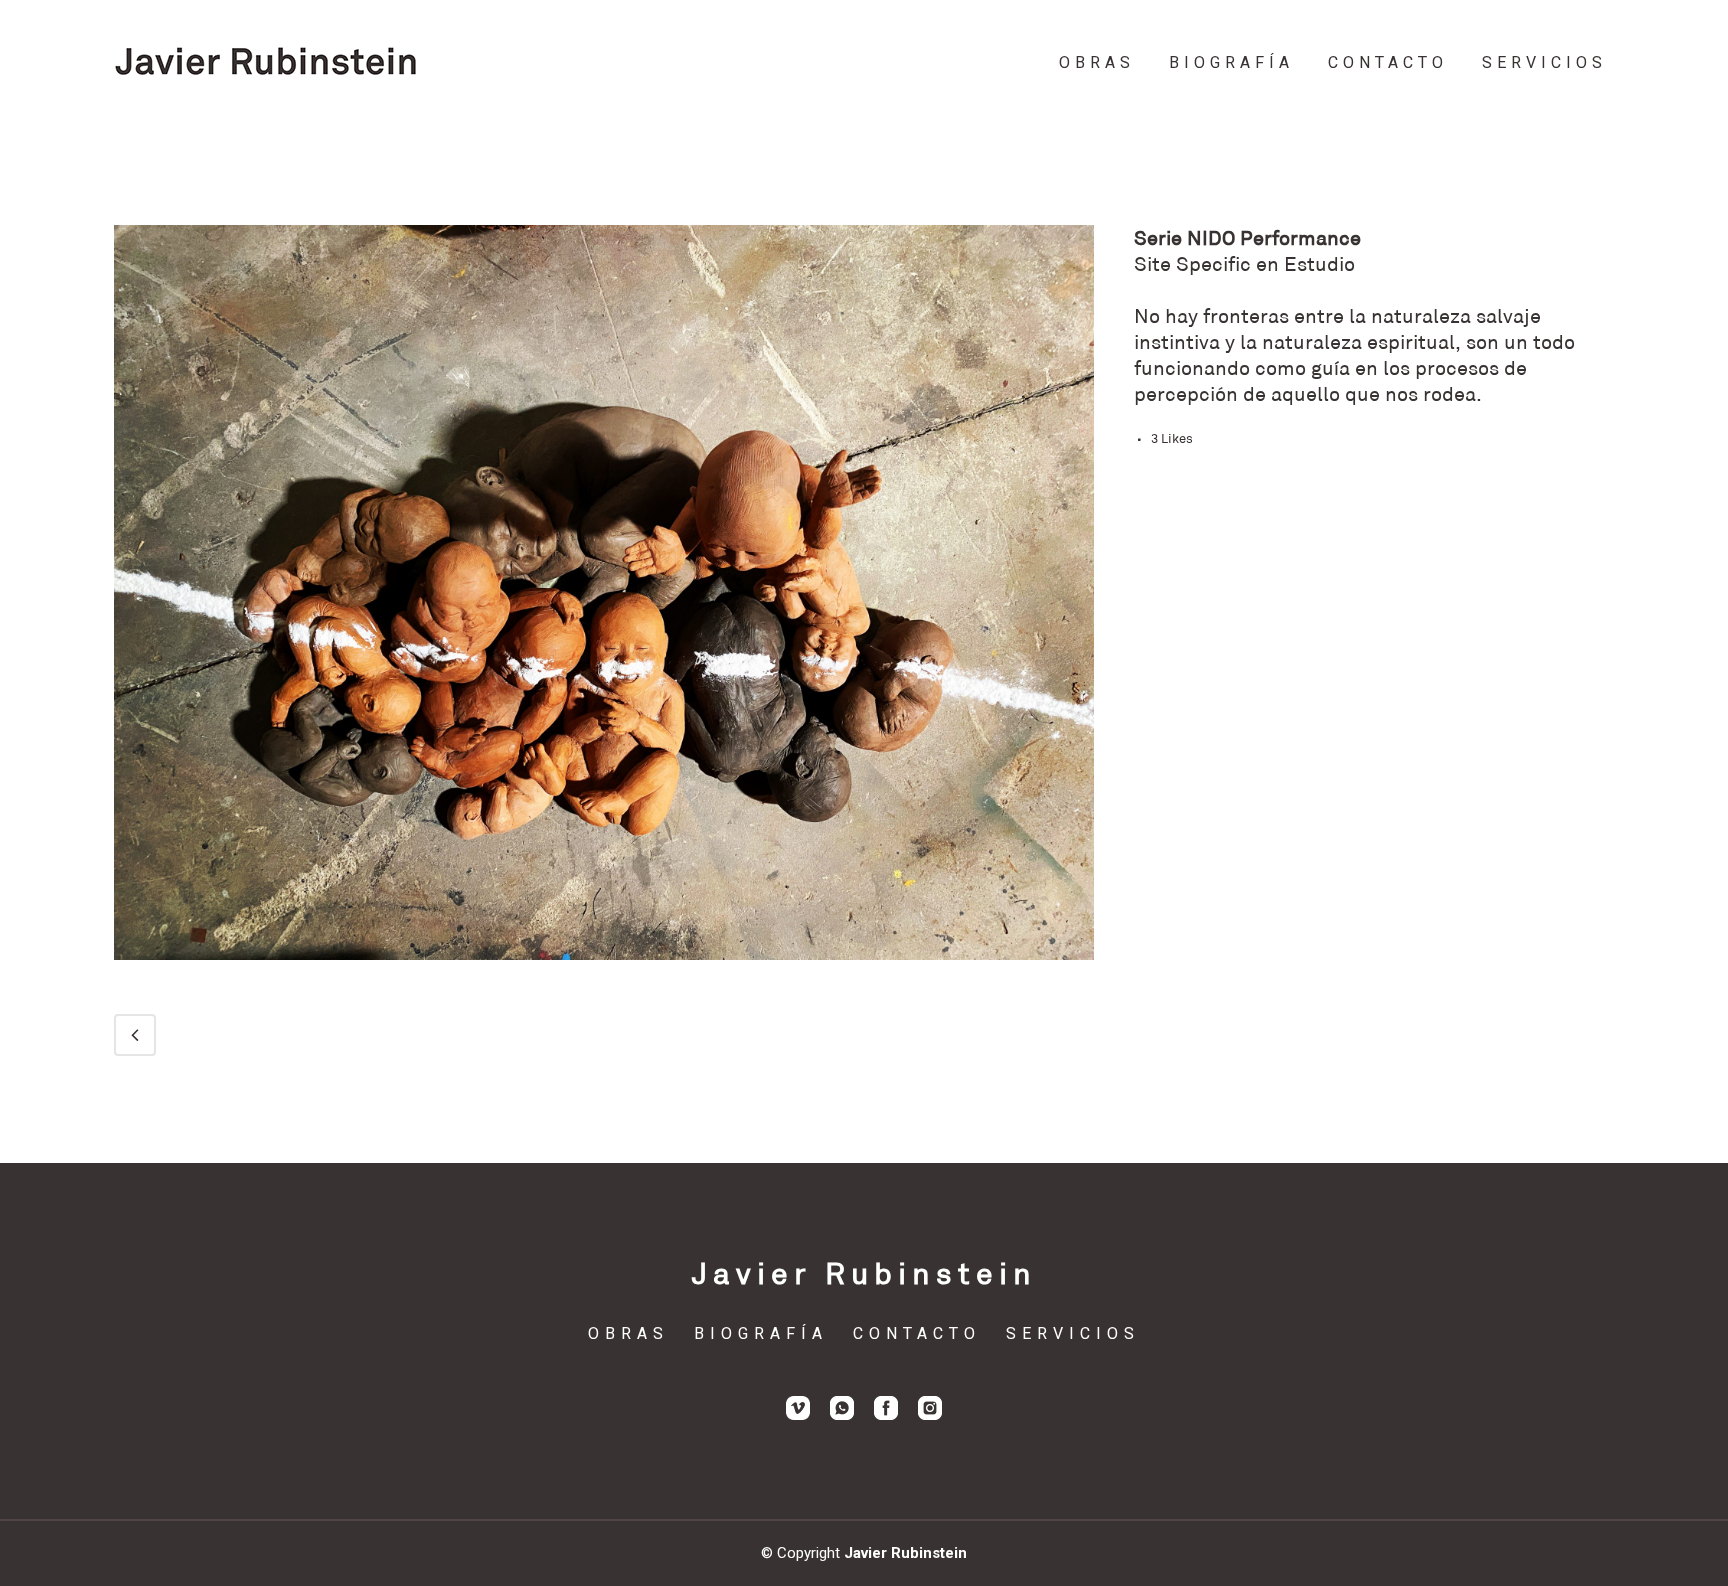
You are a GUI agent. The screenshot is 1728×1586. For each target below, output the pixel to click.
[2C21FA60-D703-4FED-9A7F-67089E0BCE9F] (604, 973)
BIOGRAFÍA (761, 1333)
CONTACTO (917, 1333)
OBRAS (628, 1333)
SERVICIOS (1073, 1333)
